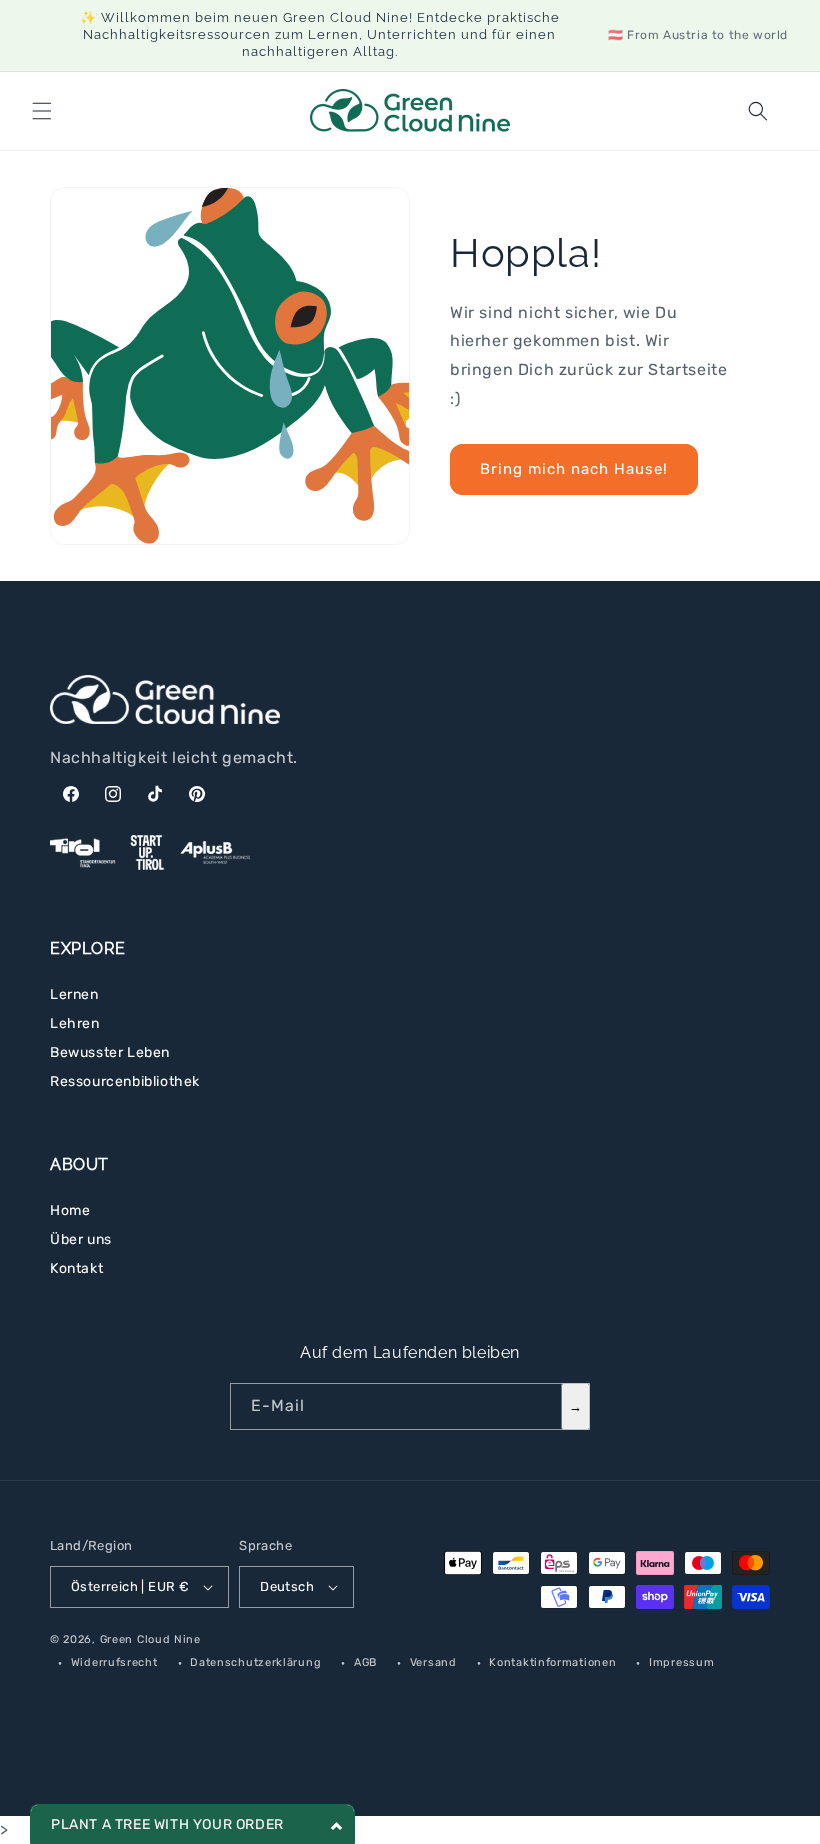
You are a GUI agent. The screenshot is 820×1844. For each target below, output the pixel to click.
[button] (42, 111)
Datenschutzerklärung (255, 1662)
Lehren (75, 1023)
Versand (433, 1662)
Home (70, 1210)
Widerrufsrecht (114, 1662)
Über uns (81, 1239)
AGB (365, 1662)
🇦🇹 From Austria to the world (698, 35)
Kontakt (76, 1268)
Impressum (681, 1662)
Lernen (74, 994)
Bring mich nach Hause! (574, 469)
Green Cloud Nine (150, 1639)
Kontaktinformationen (552, 1662)
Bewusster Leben (110, 1052)
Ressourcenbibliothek (125, 1081)
